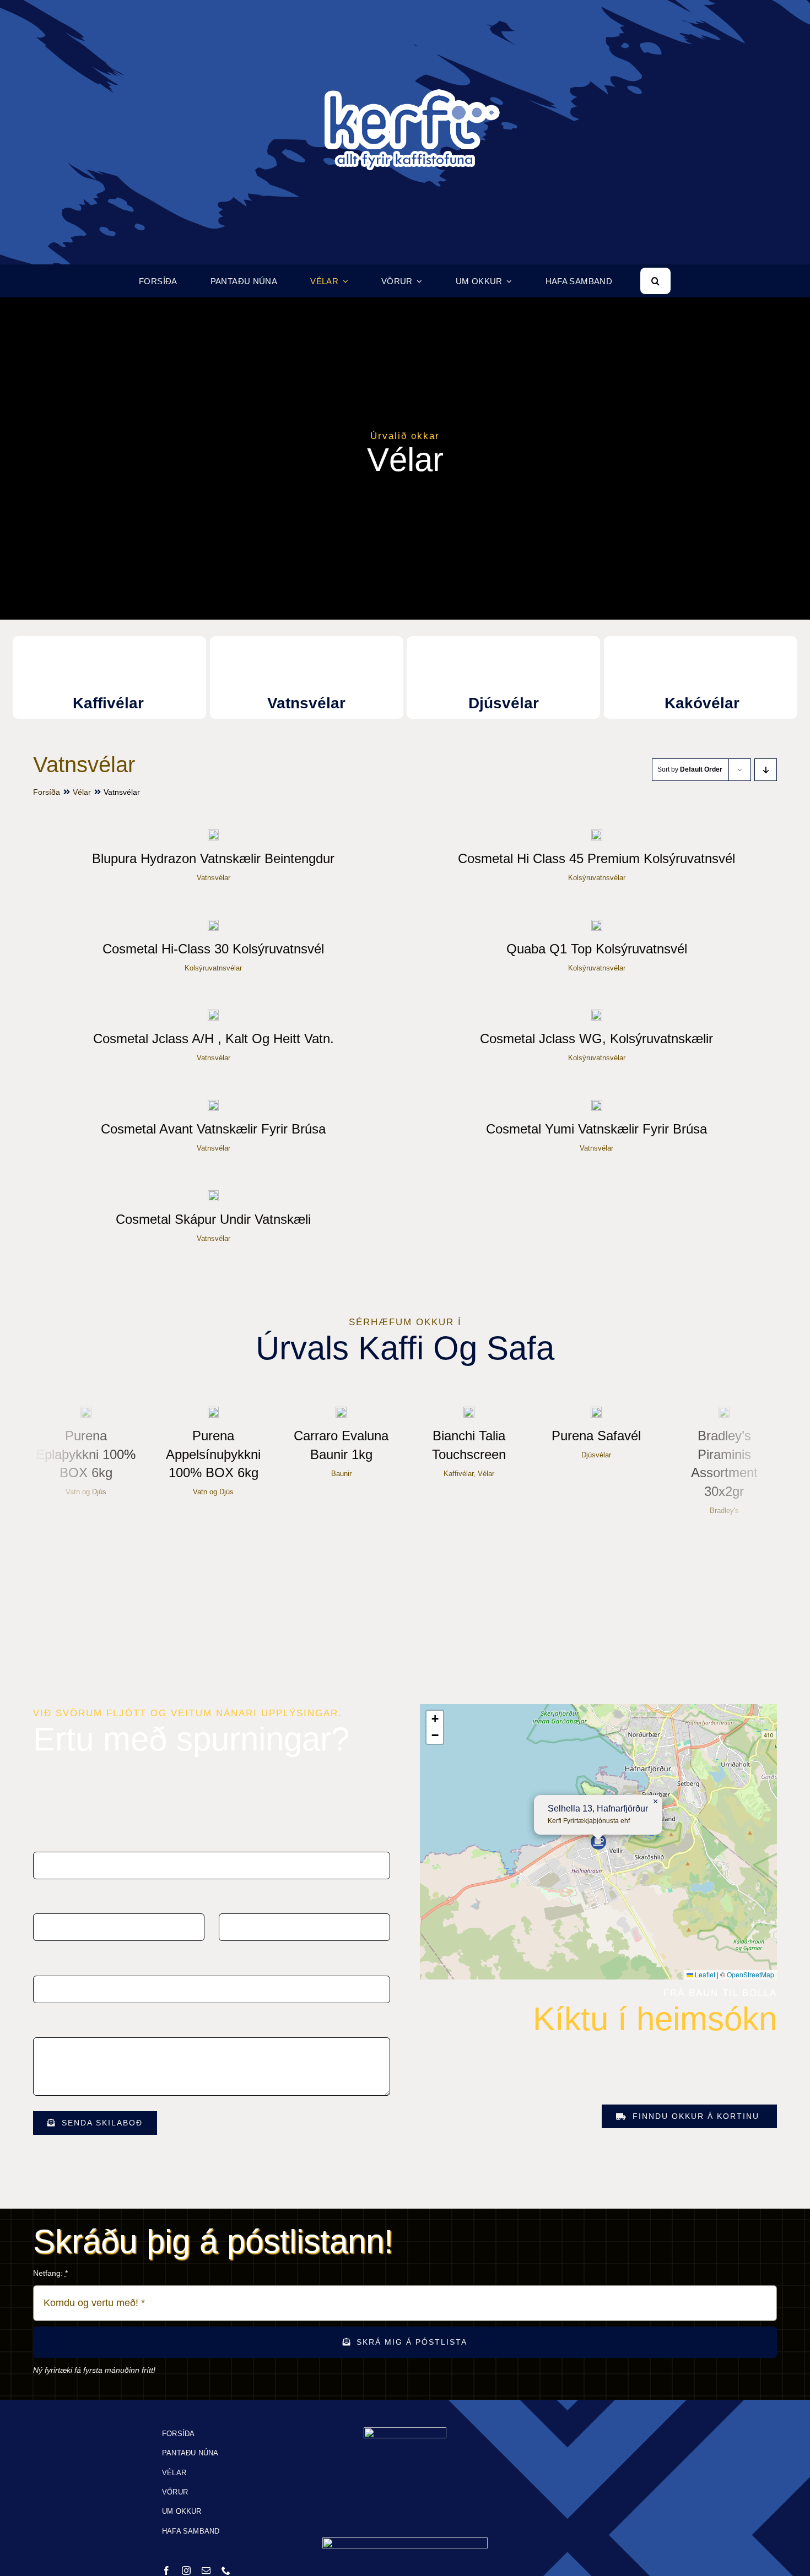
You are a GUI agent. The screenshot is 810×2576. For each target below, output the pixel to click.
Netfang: (50, 1901)
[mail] (206, 2570)
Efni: (43, 1963)
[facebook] (166, 2570)
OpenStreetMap (750, 1974)
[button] (598, 1842)
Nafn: (45, 1840)
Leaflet (704, 1974)
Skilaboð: (52, 2025)
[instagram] (186, 2570)
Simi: (227, 1901)
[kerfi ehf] (405, 2431)
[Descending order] (766, 770)
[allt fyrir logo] (405, 26)
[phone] (226, 2570)
